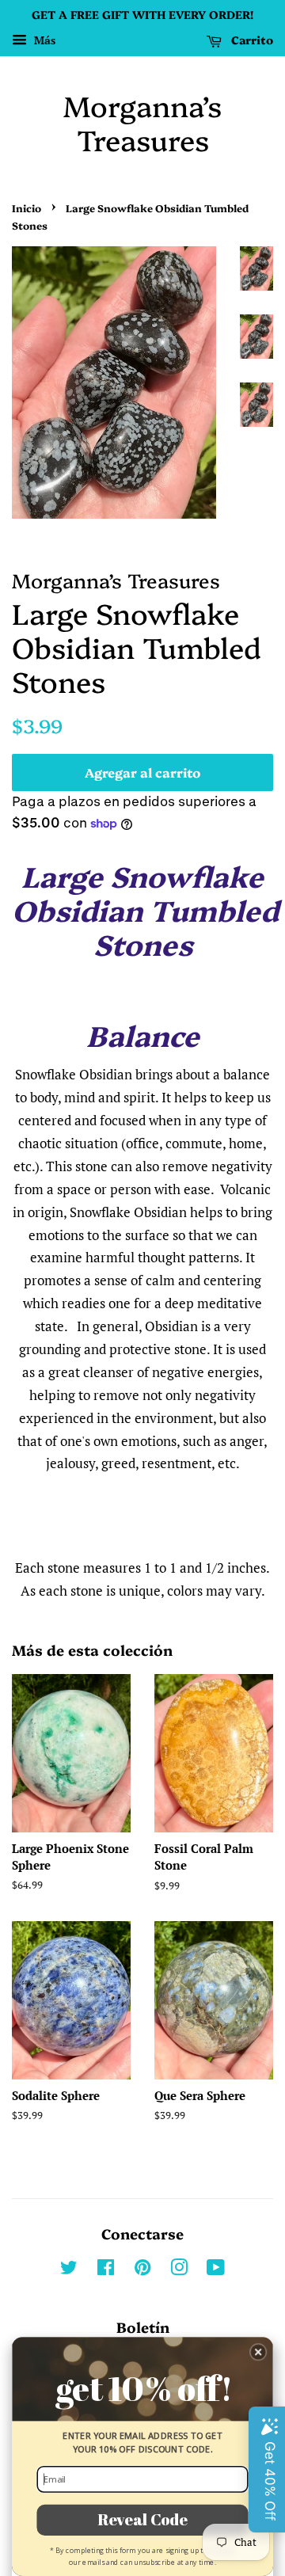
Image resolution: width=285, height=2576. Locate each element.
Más (43, 40)
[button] (258, 2352)
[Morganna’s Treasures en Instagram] (179, 2270)
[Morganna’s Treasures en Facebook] (106, 2270)
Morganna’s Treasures (142, 122)
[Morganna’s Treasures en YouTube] (216, 2270)
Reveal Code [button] (142, 2519)
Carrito (251, 40)
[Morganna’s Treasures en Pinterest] (142, 2270)
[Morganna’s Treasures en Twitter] (69, 2270)
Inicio (27, 208)
